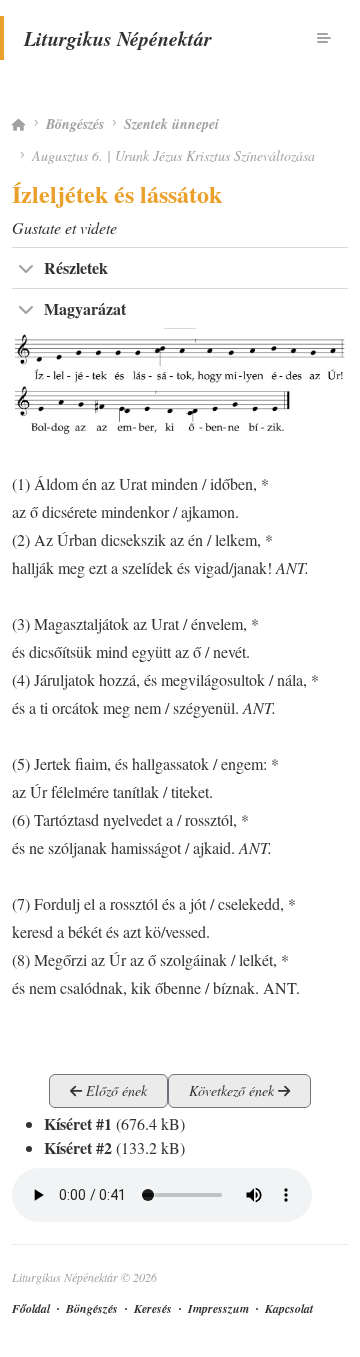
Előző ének (114, 1090)
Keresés (153, 1308)
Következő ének (233, 1090)
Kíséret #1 (78, 1123)
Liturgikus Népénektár (118, 38)
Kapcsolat (289, 1308)
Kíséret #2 (78, 1147)
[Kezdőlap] (19, 124)
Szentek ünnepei (171, 124)
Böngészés (75, 124)
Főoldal (31, 1308)
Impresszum (218, 1308)
